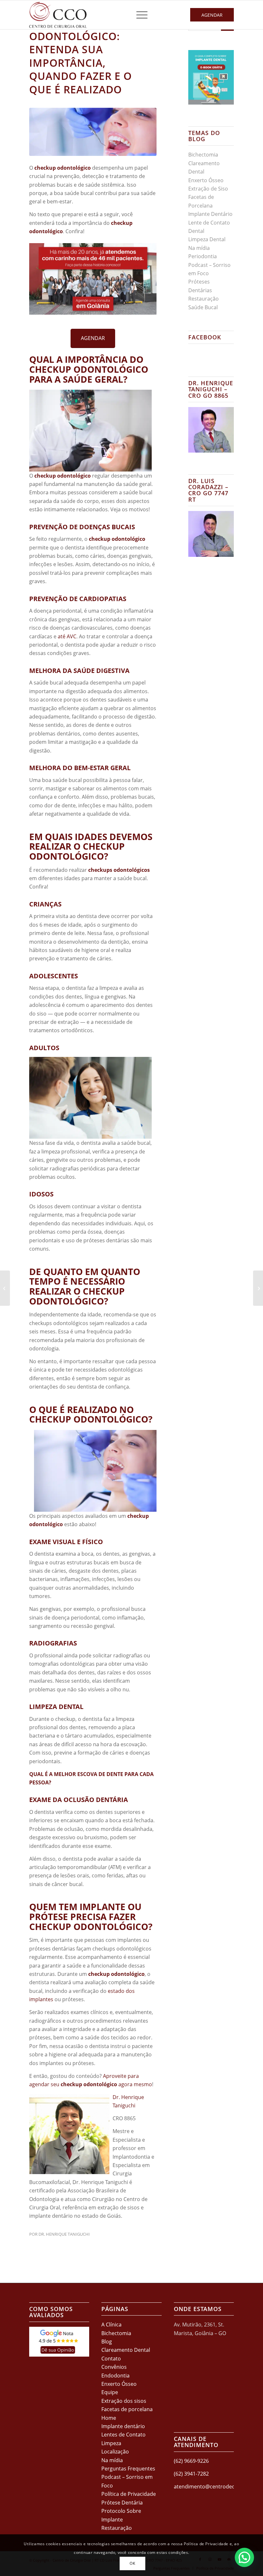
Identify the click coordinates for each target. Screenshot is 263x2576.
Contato (111, 2359)
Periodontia (203, 256)
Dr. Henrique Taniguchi (64, 2234)
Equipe (110, 2392)
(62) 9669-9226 (191, 2461)
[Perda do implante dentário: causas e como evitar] (258, 1288)
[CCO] (58, 15)
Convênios (114, 2367)
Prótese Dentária (122, 2503)
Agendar (212, 15)
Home (109, 2418)
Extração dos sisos (124, 2401)
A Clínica (111, 2325)
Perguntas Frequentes (128, 2469)
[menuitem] (139, 15)
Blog (107, 2342)
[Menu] (139, 15)
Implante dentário (123, 2426)
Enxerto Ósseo (206, 180)
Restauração (204, 299)
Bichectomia (203, 155)
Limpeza (111, 2443)
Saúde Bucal (203, 307)
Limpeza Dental (207, 239)
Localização (115, 2452)
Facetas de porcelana (127, 2409)
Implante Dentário (210, 214)
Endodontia (115, 2376)
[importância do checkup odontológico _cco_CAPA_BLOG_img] (93, 132)
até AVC (67, 636)
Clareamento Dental (126, 2350)
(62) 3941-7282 (191, 2474)
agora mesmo (135, 2084)
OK (132, 2563)
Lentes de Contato (123, 2435)
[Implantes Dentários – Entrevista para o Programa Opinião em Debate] (5, 1288)
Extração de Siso (208, 189)
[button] (244, 2557)
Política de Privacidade (129, 2494)
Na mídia (199, 248)
